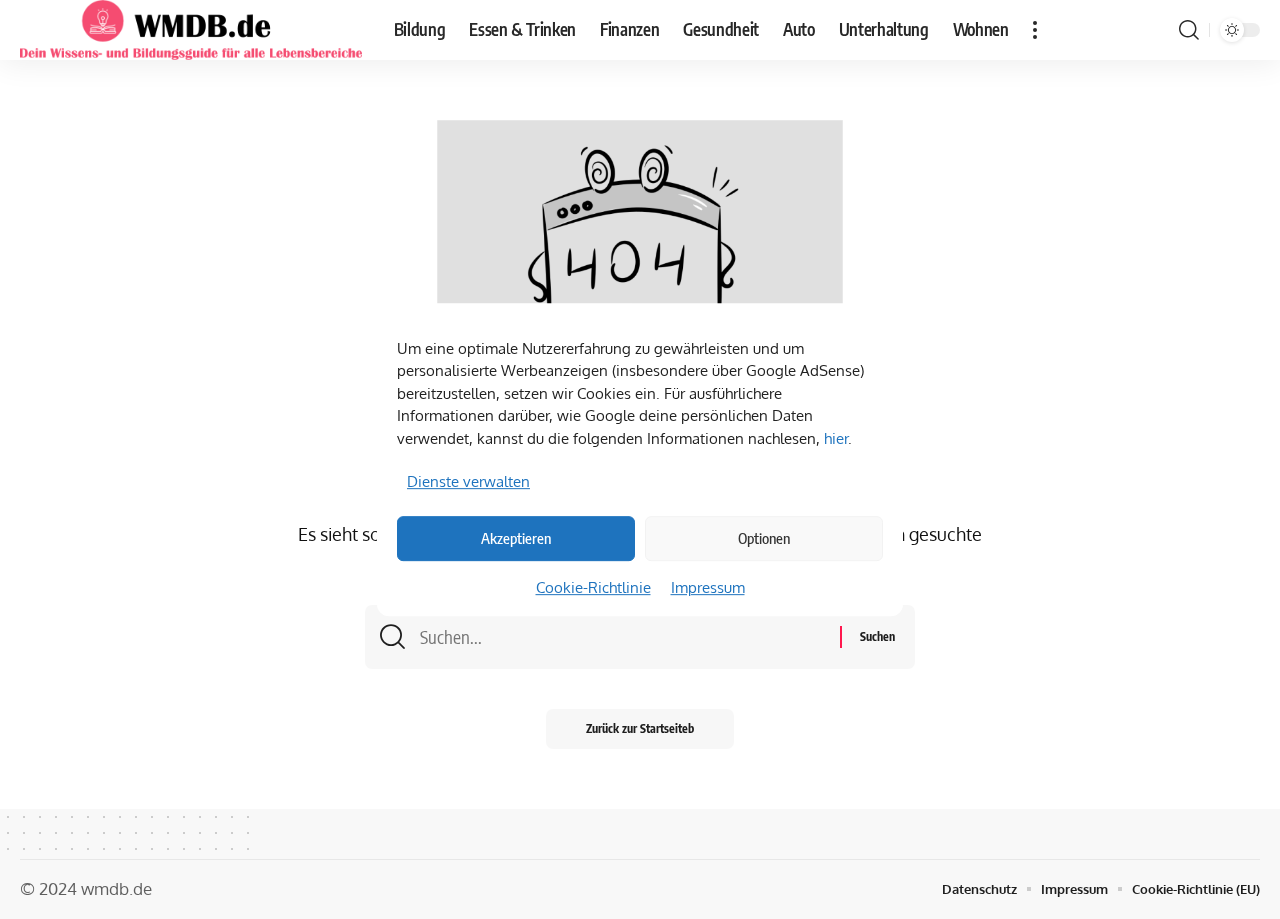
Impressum (708, 587)
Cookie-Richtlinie (593, 587)
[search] (1189, 30)
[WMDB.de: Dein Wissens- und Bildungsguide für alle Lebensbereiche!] (191, 30)
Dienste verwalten (468, 481)
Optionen (764, 538)
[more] (1035, 30)
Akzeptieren (516, 538)
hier (836, 438)
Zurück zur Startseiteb (640, 728)
